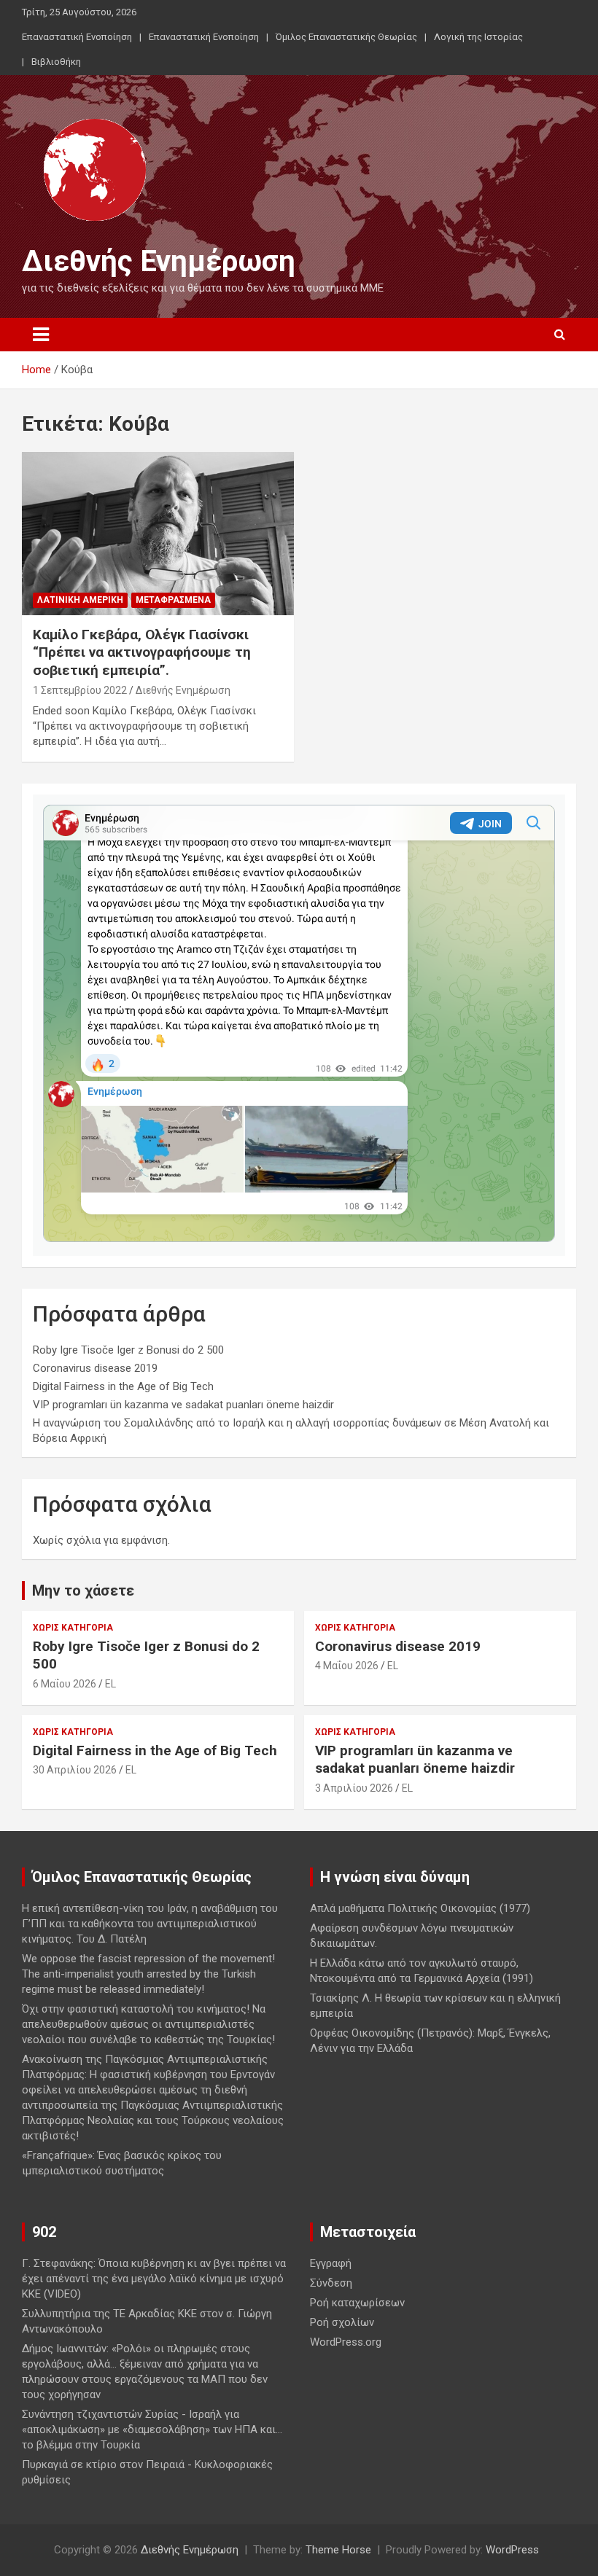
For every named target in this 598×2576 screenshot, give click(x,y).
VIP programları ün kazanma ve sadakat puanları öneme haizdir (183, 1405)
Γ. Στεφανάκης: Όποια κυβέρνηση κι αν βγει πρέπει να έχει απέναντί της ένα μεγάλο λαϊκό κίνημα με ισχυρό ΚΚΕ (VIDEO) (154, 2279)
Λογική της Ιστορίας (478, 37)
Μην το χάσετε (83, 1591)
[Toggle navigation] (41, 335)
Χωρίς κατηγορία (73, 1628)
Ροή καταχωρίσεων (357, 2303)
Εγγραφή (331, 2263)
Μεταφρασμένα (173, 600)
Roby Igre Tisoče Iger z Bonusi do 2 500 (128, 1350)
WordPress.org (346, 2342)
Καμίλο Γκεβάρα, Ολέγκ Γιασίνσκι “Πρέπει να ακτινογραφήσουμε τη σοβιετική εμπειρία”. (142, 652)
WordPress (512, 2550)
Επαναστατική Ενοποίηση (77, 37)
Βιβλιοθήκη (56, 62)
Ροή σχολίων (342, 2322)
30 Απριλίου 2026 (75, 1770)
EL (110, 1684)
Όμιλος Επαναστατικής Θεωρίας (346, 37)
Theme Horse (338, 2550)
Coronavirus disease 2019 (95, 1368)
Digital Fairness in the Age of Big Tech (123, 1386)
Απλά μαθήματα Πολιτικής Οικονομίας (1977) (420, 1908)
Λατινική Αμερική (80, 600)
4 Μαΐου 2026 (347, 1666)
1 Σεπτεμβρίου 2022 (80, 690)
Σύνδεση (331, 2283)
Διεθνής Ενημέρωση (159, 261)
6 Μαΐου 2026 (65, 1684)
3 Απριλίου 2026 (354, 1788)
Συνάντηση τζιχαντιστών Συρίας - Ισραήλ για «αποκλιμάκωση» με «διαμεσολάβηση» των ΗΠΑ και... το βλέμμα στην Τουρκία (152, 2429)
